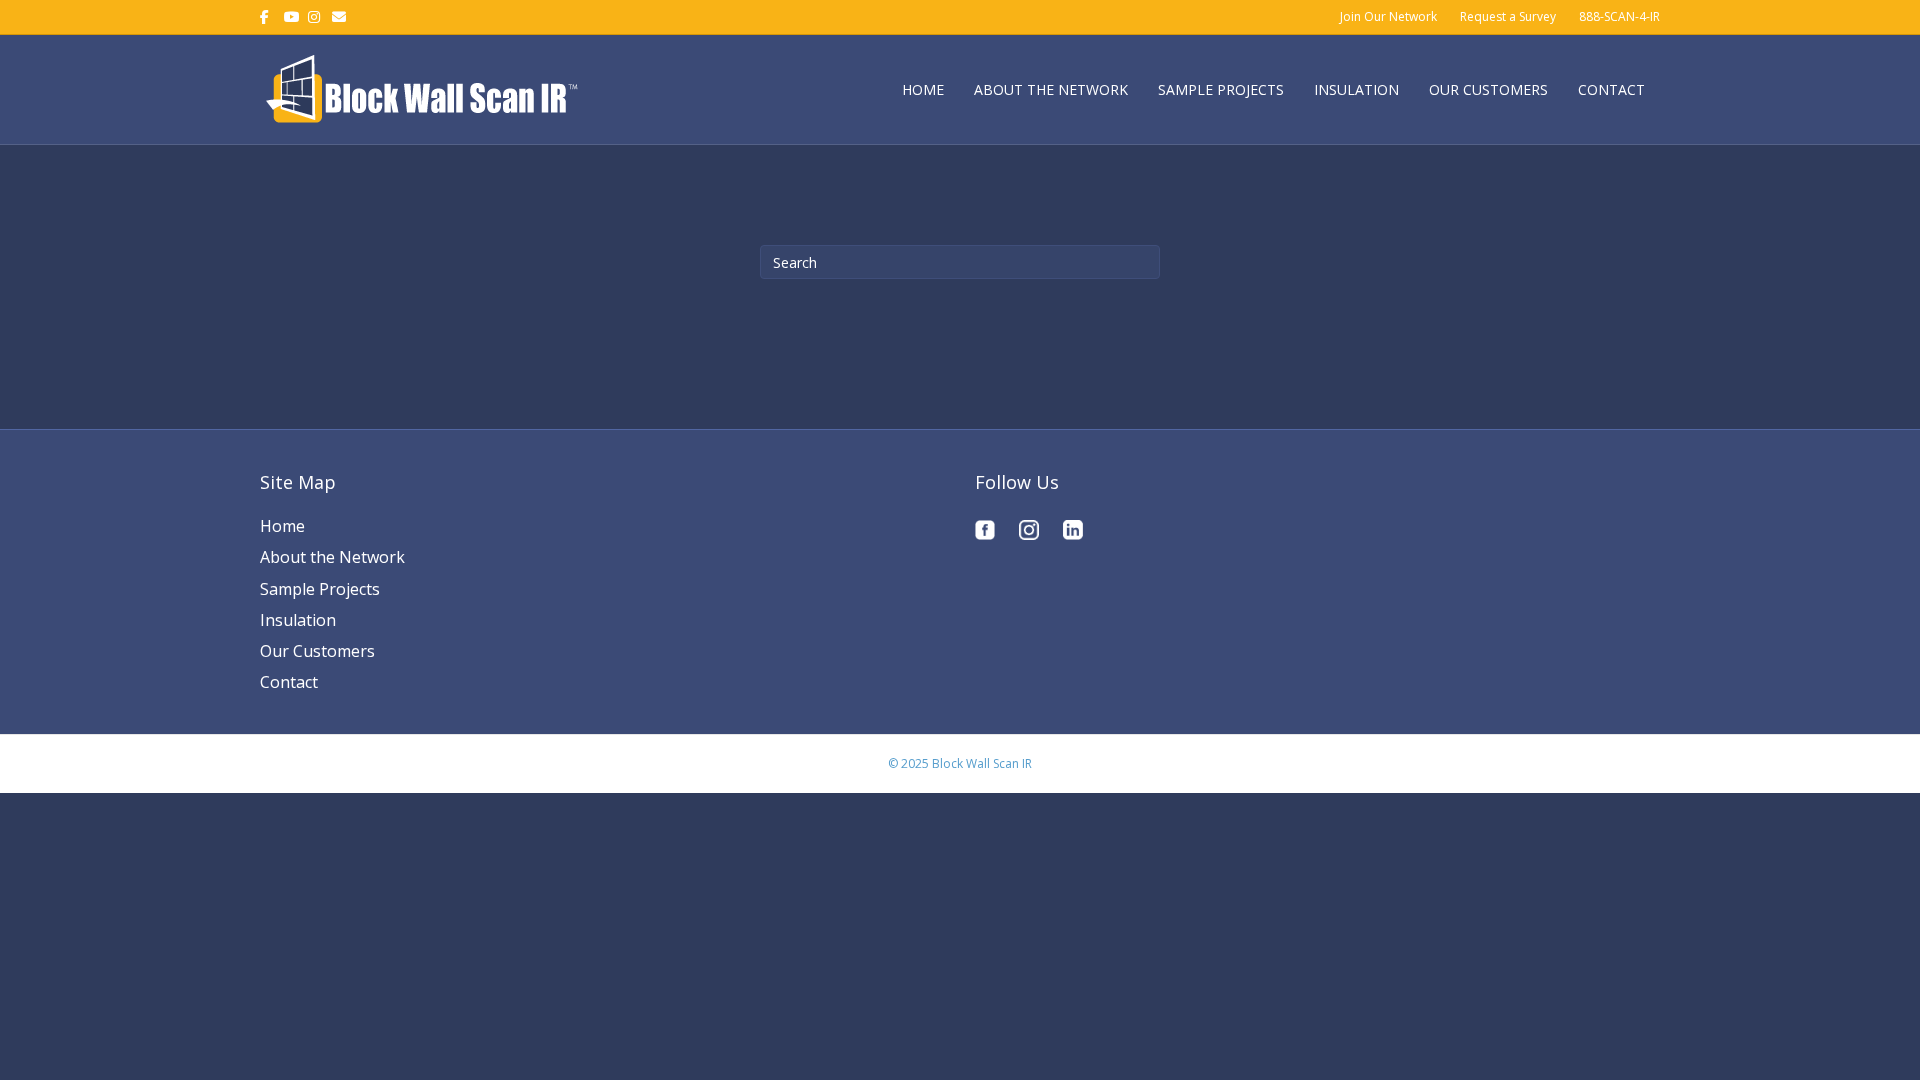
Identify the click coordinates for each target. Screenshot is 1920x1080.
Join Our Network (1388, 16)
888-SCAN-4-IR (1619, 16)
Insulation (1356, 89)
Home (923, 89)
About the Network (1051, 89)
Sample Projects (1221, 89)
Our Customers (1488, 89)
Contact (1611, 89)
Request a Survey (1508, 16)
